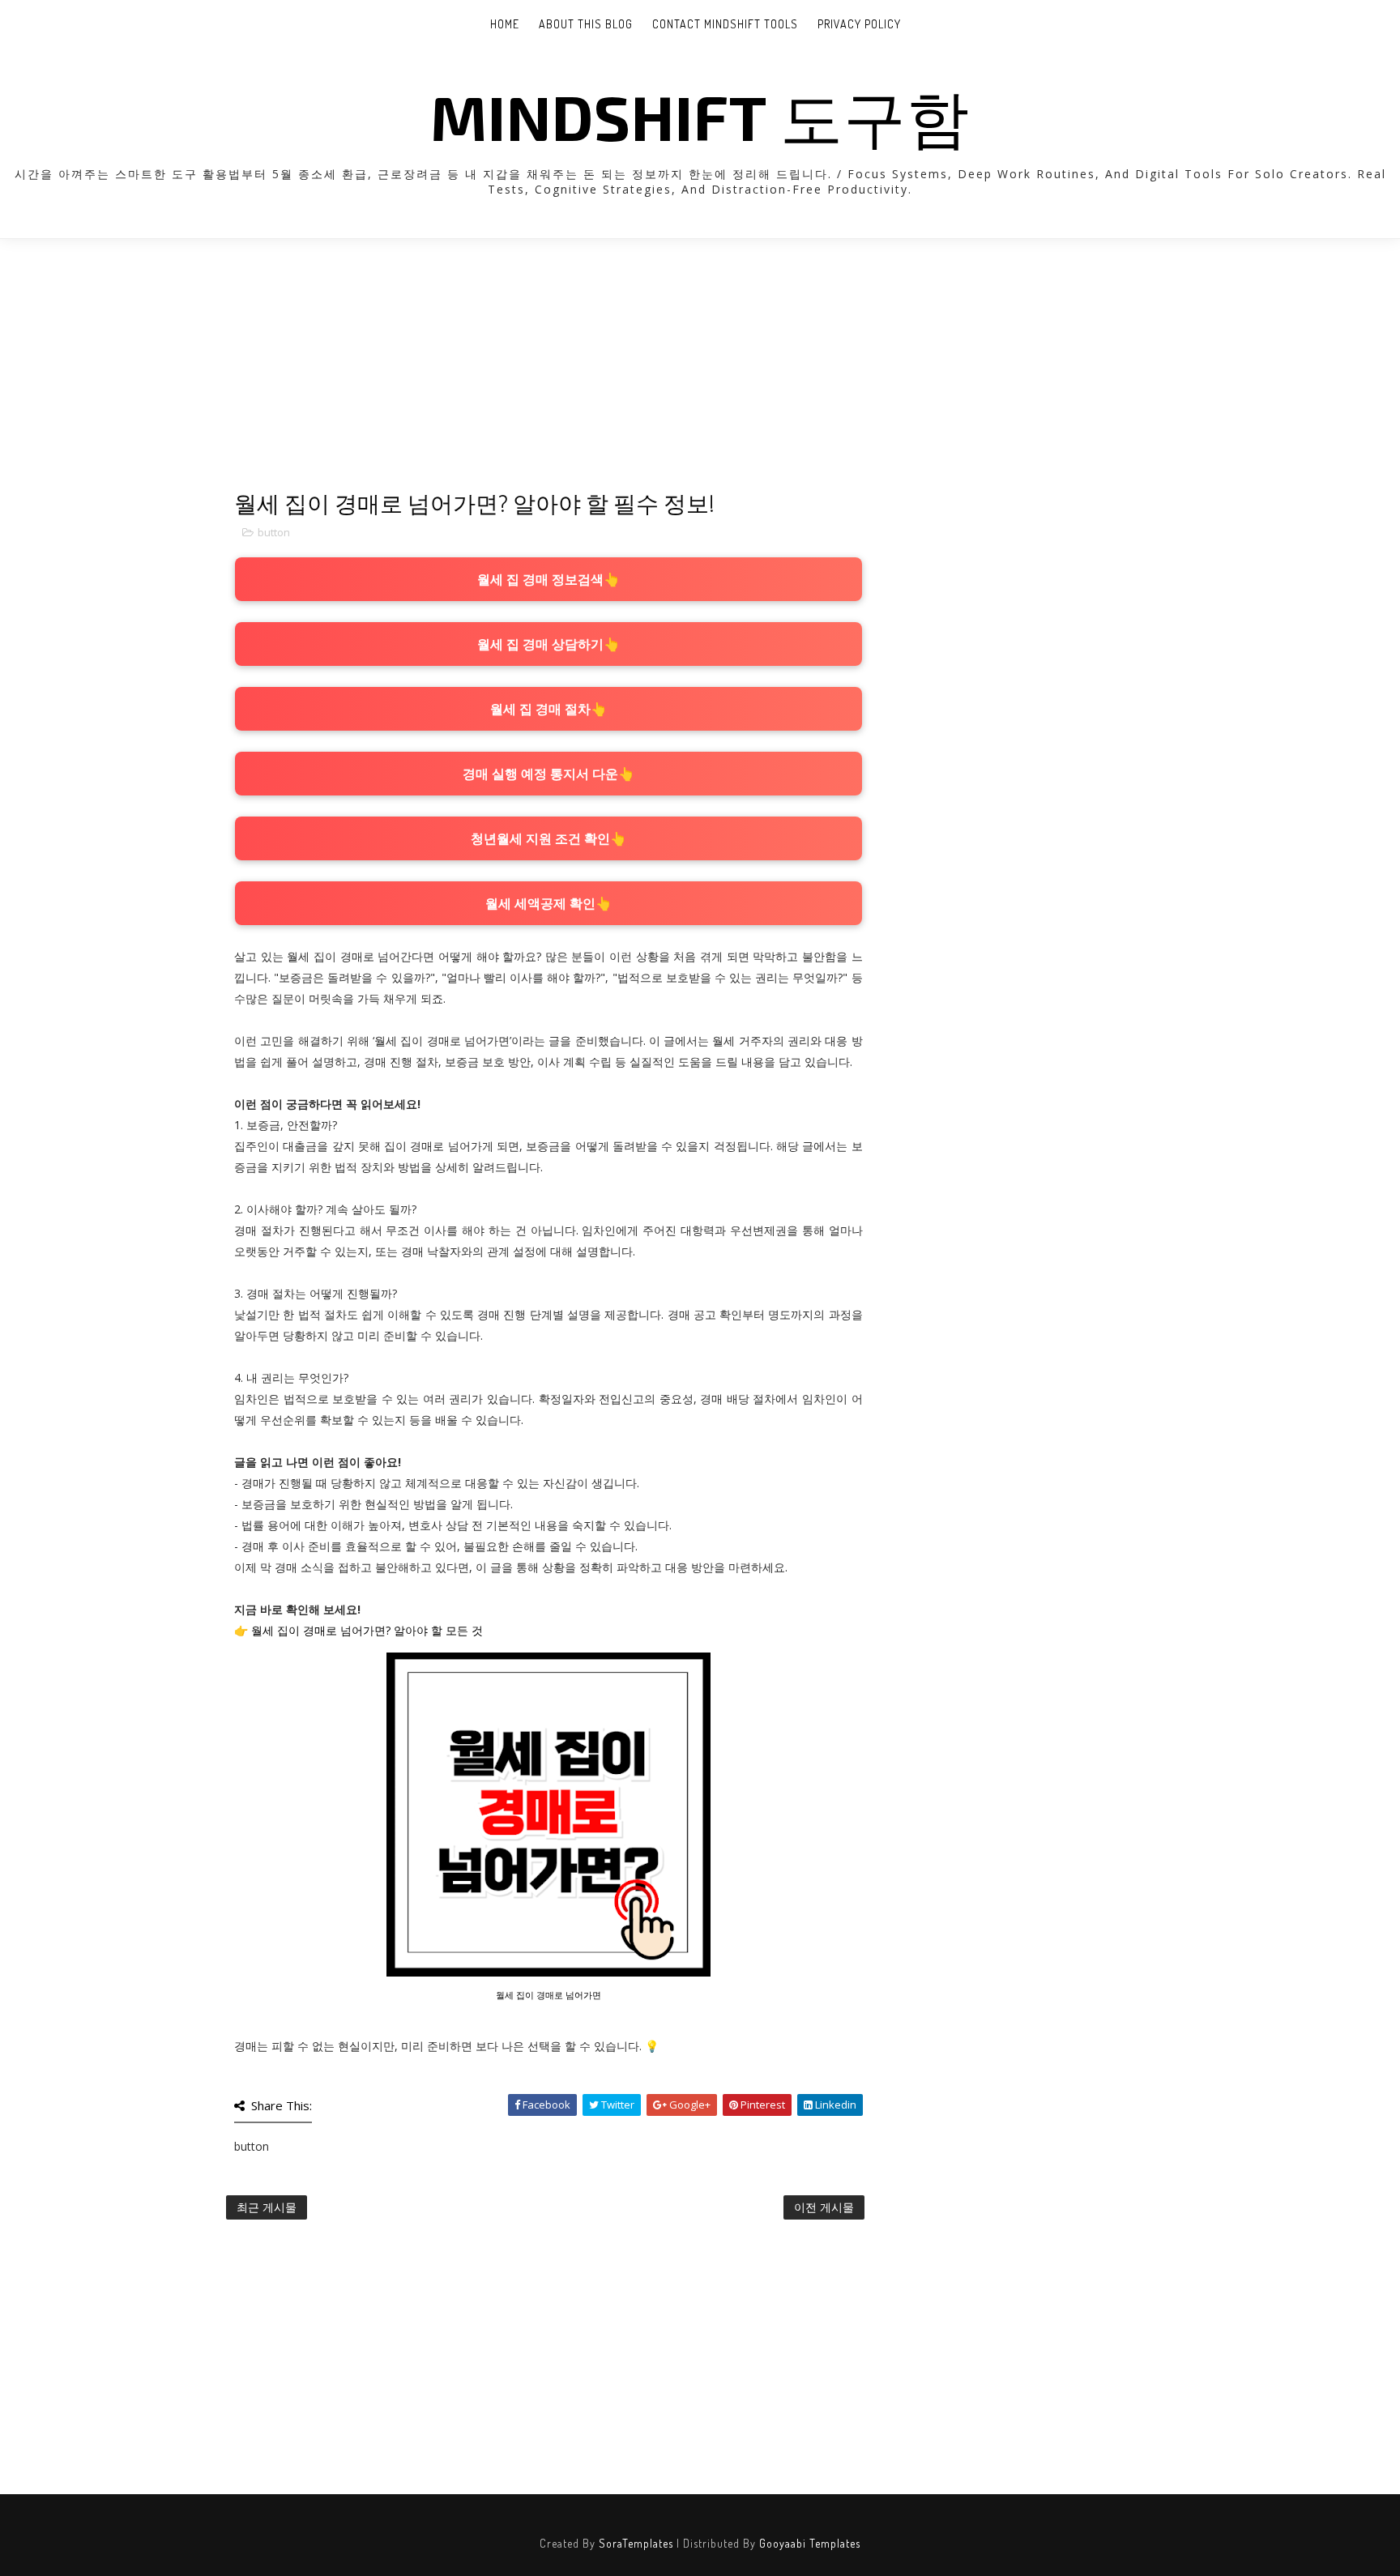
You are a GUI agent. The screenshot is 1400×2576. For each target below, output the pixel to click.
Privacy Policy (859, 24)
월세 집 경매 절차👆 (548, 709)
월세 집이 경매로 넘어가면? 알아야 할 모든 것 (367, 1630)
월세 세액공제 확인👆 (548, 903)
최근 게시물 (267, 2207)
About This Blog (586, 24)
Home (505, 24)
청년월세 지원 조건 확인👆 (548, 838)
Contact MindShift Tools (725, 24)
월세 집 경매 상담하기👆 (548, 644)
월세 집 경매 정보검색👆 (548, 579)
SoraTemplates (636, 2543)
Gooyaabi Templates (810, 2543)
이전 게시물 (824, 2207)
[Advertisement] (548, 377)
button (274, 532)
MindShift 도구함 (700, 116)
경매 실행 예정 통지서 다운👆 (548, 774)
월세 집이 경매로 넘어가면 (548, 1995)
